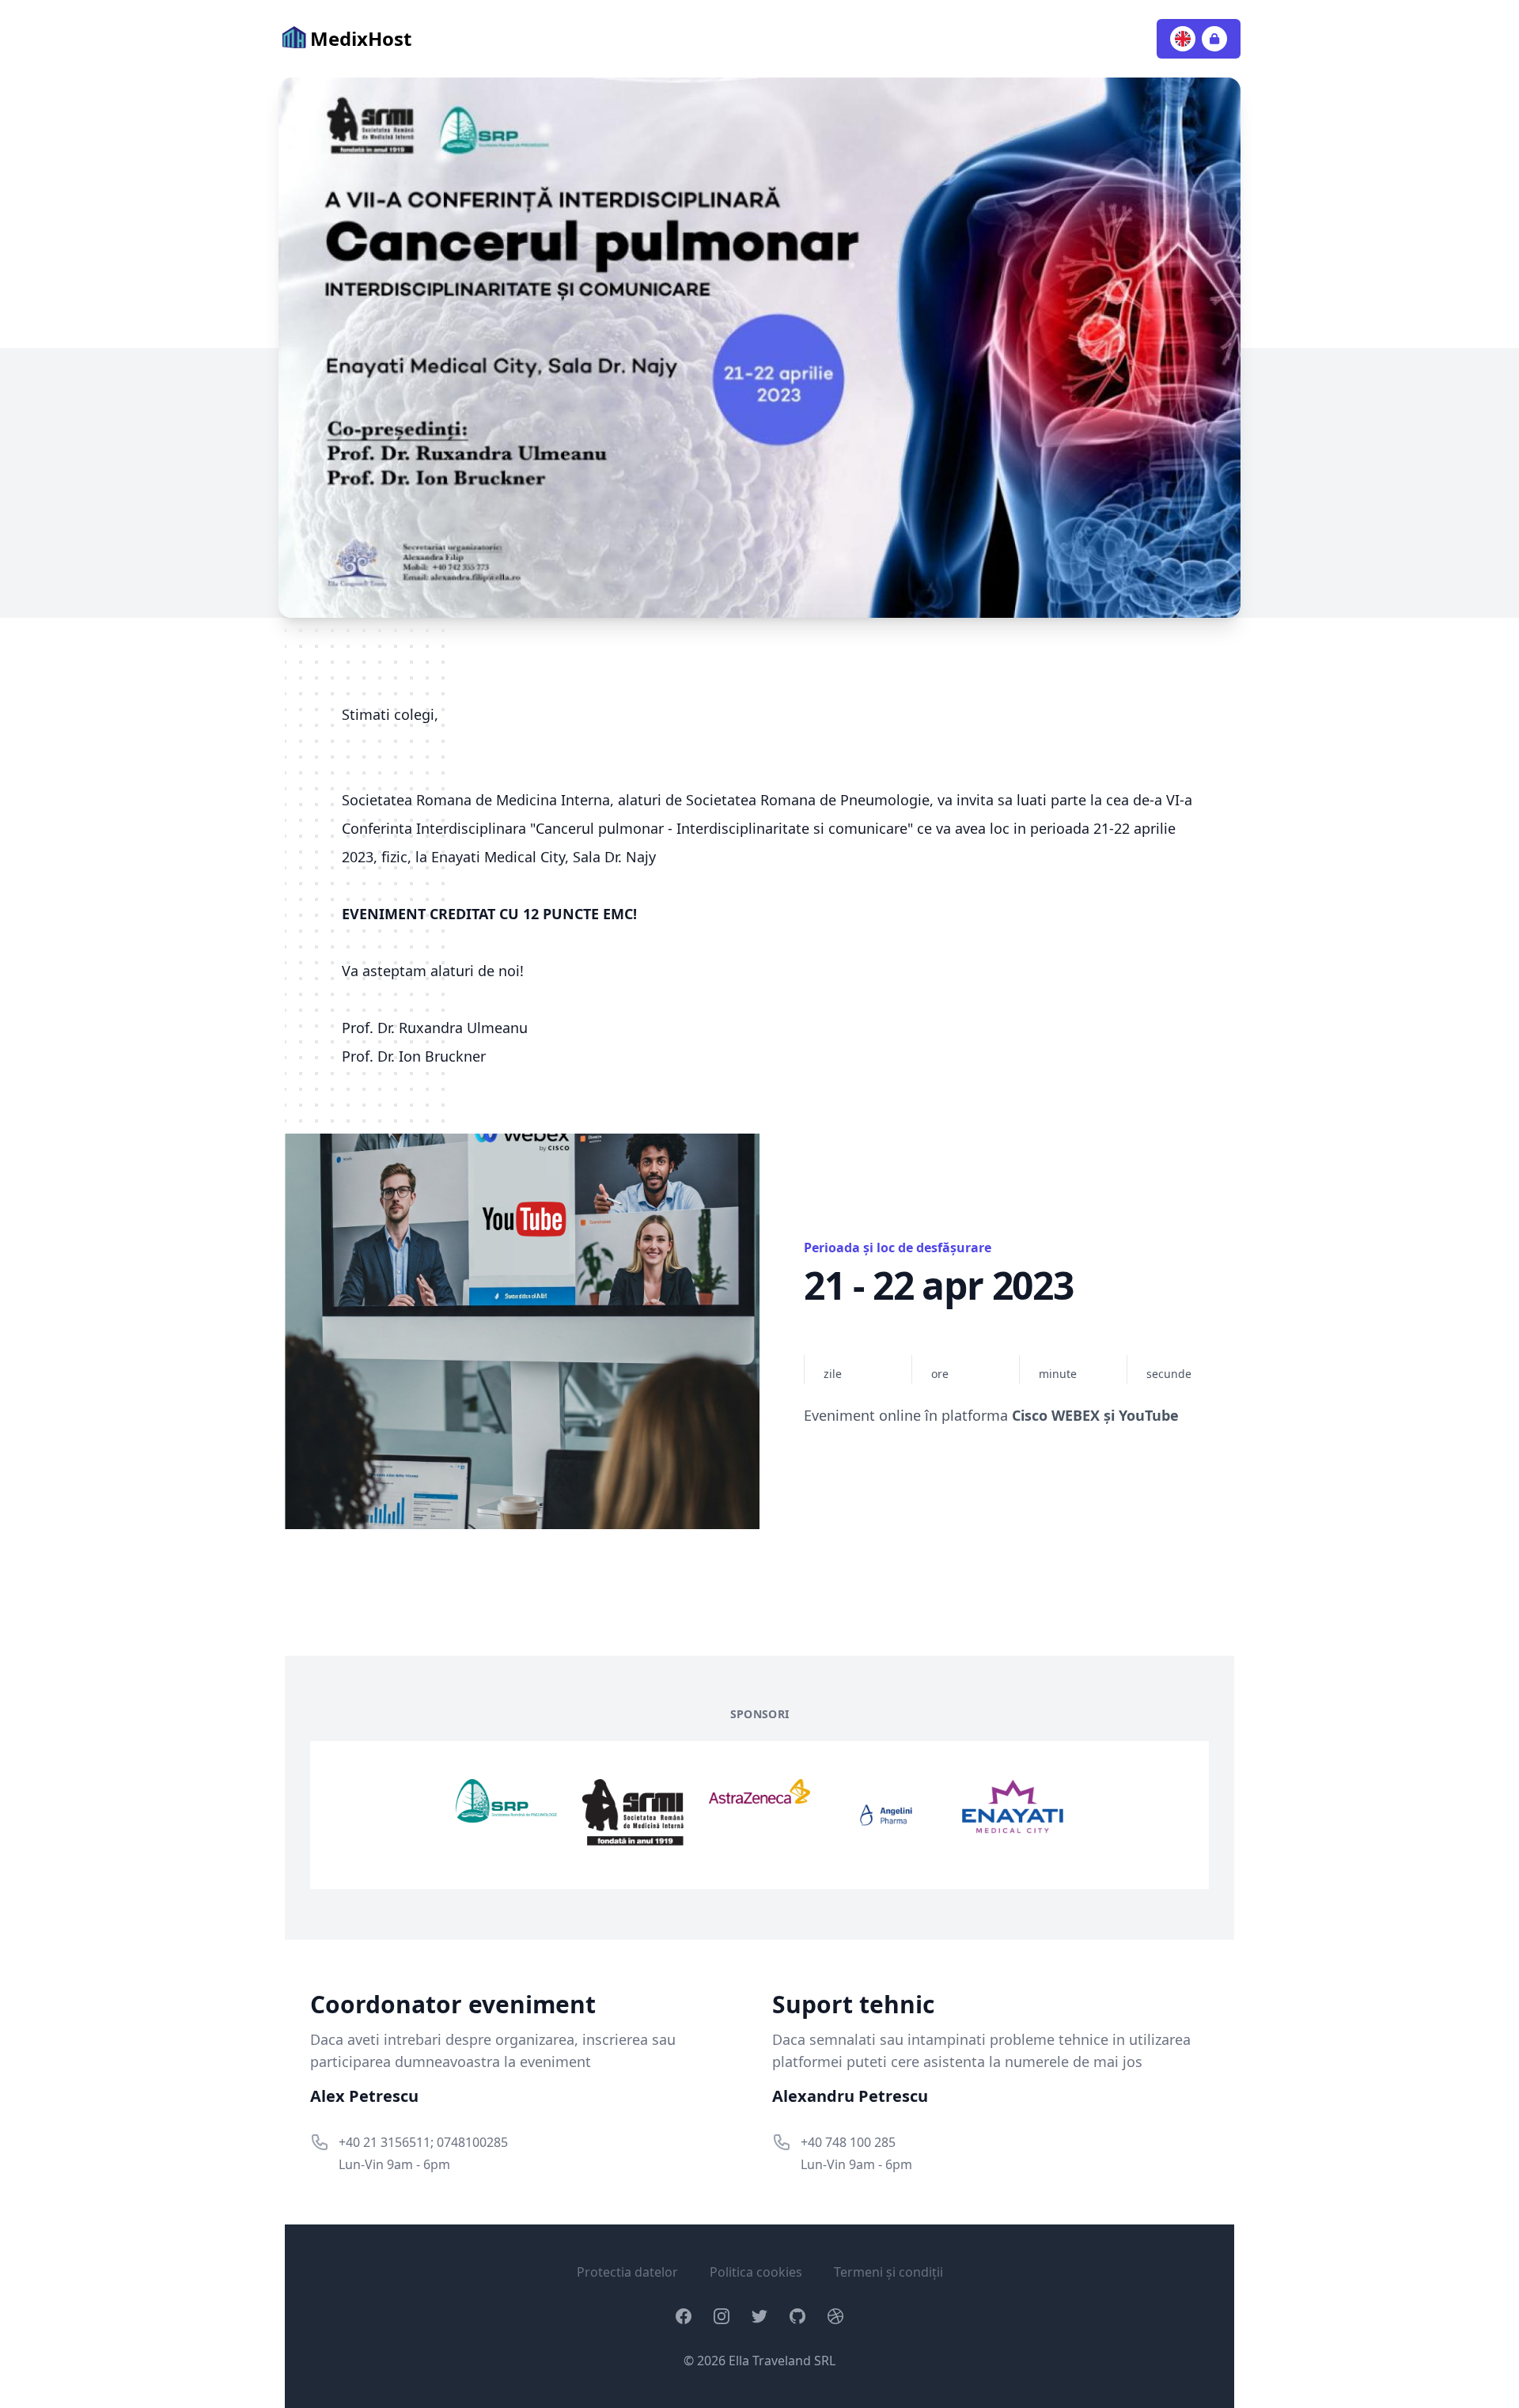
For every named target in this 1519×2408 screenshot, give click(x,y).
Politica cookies (756, 2272)
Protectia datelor (627, 2272)
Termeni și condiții (888, 2272)
